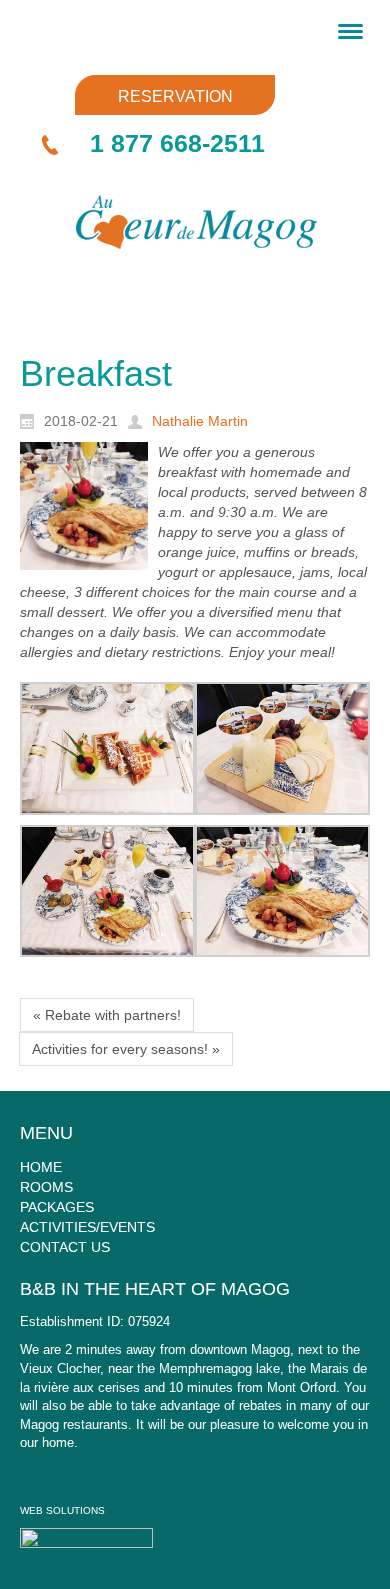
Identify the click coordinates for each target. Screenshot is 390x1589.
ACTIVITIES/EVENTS (87, 1227)
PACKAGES (57, 1207)
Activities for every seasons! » (126, 1049)
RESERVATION (175, 96)
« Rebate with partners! (107, 1015)
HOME (41, 1167)
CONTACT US (65, 1247)
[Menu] (351, 30)
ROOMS (46, 1187)
